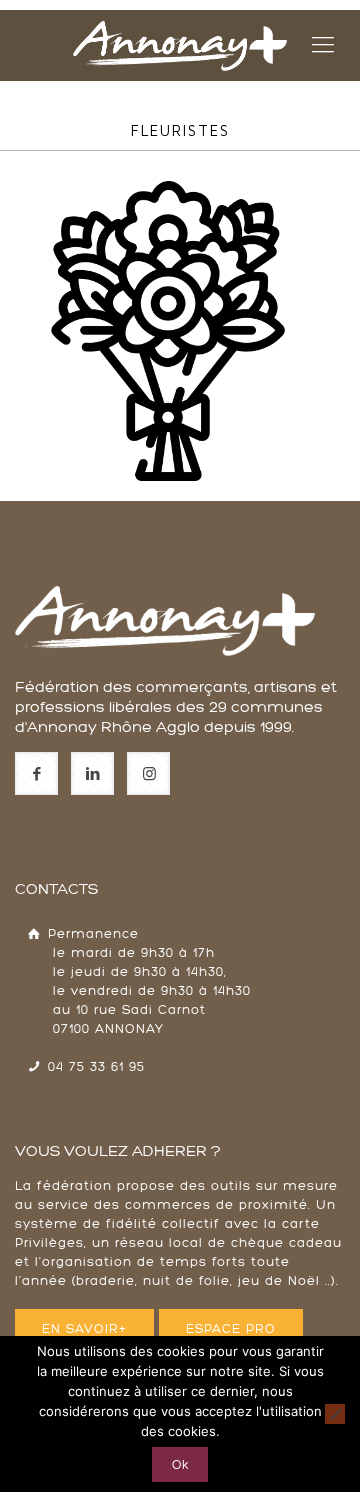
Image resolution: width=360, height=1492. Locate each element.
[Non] (335, 1414)
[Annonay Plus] (180, 45)
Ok (180, 1464)
